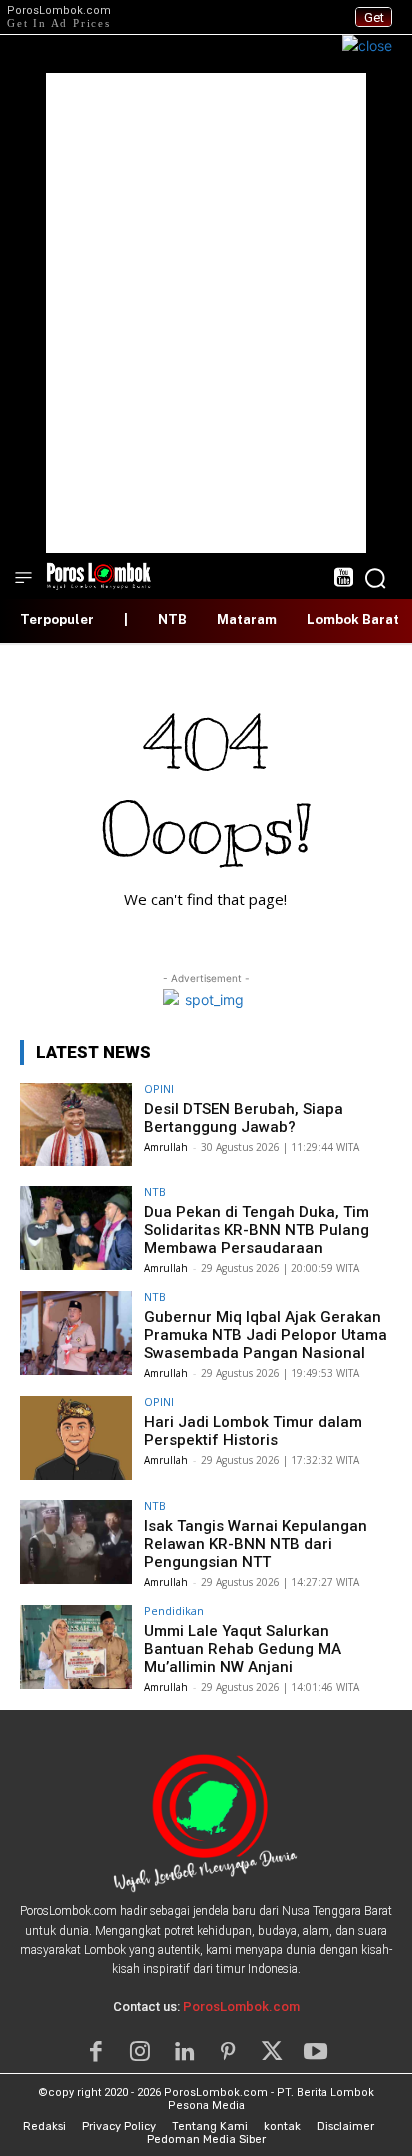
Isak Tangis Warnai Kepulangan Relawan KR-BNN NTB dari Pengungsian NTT (255, 1544)
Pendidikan (174, 1610)
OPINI (159, 1088)
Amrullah (166, 1147)
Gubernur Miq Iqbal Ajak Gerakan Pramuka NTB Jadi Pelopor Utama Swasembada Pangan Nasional (265, 1335)
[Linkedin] (184, 2052)
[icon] (342, 579)
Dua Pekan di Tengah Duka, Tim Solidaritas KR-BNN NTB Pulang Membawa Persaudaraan (256, 1230)
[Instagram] (140, 2052)
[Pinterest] (228, 2052)
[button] (375, 578)
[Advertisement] (206, 313)
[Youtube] (316, 2052)
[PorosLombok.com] (99, 574)
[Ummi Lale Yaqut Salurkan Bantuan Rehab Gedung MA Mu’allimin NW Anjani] (76, 1647)
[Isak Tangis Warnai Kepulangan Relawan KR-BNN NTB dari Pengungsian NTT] (76, 1542)
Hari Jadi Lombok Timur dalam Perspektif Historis (253, 1431)
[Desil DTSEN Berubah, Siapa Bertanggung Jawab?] (76, 1125)
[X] (272, 2052)
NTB (155, 1191)
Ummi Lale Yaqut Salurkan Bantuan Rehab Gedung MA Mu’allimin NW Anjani (242, 1649)
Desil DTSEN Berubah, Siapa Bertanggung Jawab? (243, 1118)
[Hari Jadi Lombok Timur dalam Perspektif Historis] (76, 1438)
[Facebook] (96, 2052)
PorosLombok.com (241, 2006)
